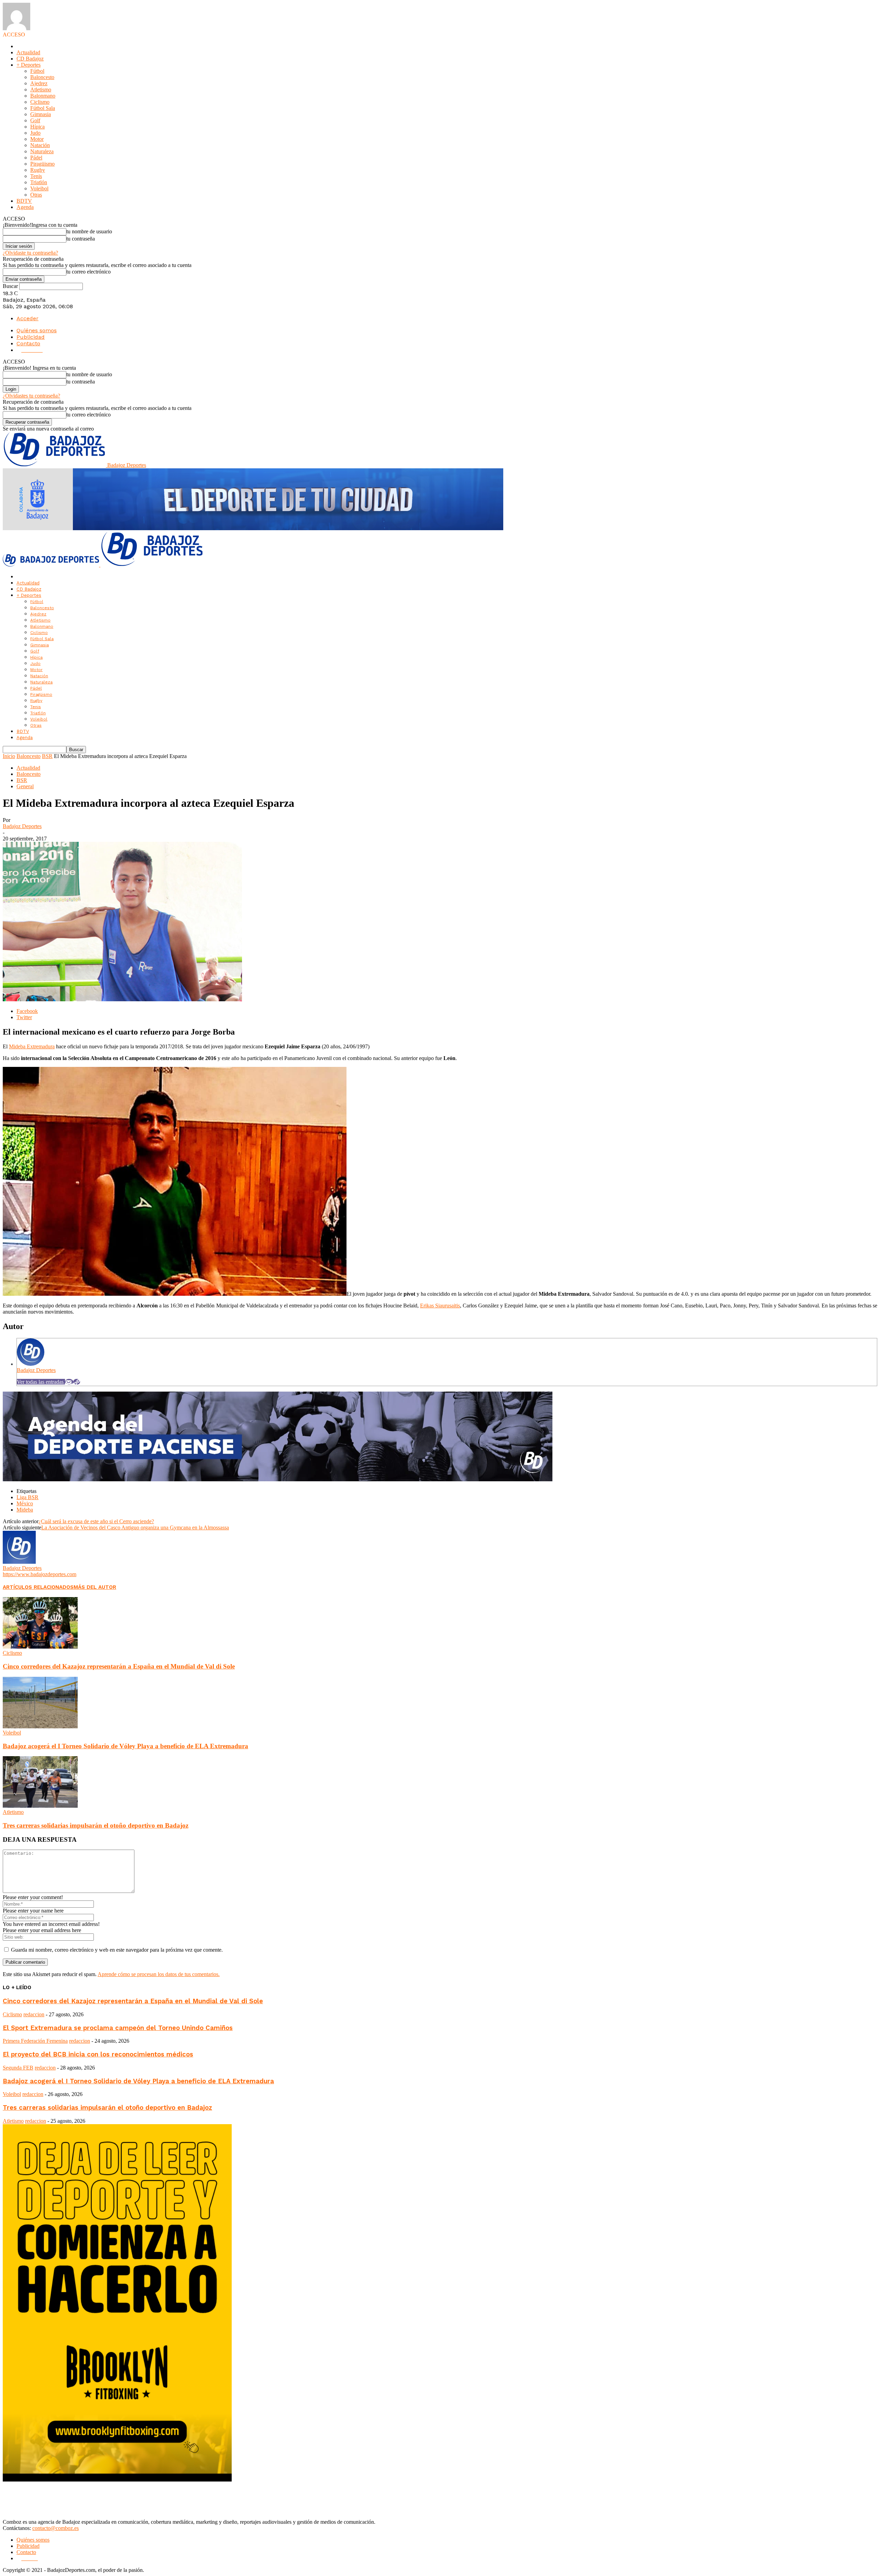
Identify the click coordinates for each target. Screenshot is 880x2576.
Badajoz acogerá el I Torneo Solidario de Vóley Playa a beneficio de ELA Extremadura (125, 1746)
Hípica (37, 127)
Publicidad (31, 337)
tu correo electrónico (89, 272)
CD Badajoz (30, 59)
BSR (47, 756)
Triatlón (39, 182)
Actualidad (28, 52)
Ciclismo (40, 102)
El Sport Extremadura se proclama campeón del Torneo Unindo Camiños (118, 2028)
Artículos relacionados (38, 1587)
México (25, 1503)
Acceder (27, 318)
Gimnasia (41, 114)
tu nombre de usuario (89, 231)
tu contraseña (81, 239)
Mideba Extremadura (32, 1046)
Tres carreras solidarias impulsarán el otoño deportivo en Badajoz (96, 1825)
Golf (35, 120)
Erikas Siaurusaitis (440, 1306)
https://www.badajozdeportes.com (40, 1574)
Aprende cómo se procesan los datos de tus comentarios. (159, 1974)
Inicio (9, 756)
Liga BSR (27, 1497)
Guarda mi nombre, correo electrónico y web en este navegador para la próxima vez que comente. (117, 1950)
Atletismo (41, 90)
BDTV (24, 201)
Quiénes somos (37, 330)
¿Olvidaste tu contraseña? (30, 253)
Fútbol (37, 71)
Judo (35, 133)
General (25, 786)
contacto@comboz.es (56, 2528)
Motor (37, 139)
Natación (40, 145)
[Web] (77, 1382)
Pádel (36, 158)
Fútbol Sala (43, 108)
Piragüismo (42, 164)
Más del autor (95, 1587)
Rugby (38, 170)
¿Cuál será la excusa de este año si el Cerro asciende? (96, 1521)
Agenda (25, 207)
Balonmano (43, 96)
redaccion (34, 2014)
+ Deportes (29, 65)
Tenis (36, 176)
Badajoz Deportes (22, 826)
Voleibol (39, 188)
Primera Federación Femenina (35, 2041)
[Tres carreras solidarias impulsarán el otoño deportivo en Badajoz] (40, 1806)
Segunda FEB (18, 2068)
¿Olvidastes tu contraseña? (31, 396)
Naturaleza (42, 151)
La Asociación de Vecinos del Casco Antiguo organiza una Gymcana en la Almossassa (135, 1527)
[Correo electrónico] (69, 1382)
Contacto (28, 343)
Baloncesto (42, 77)
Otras (36, 195)
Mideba (25, 1510)
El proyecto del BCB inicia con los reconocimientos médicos (98, 2054)
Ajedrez (39, 83)
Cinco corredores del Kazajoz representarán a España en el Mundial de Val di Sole (119, 1666)
